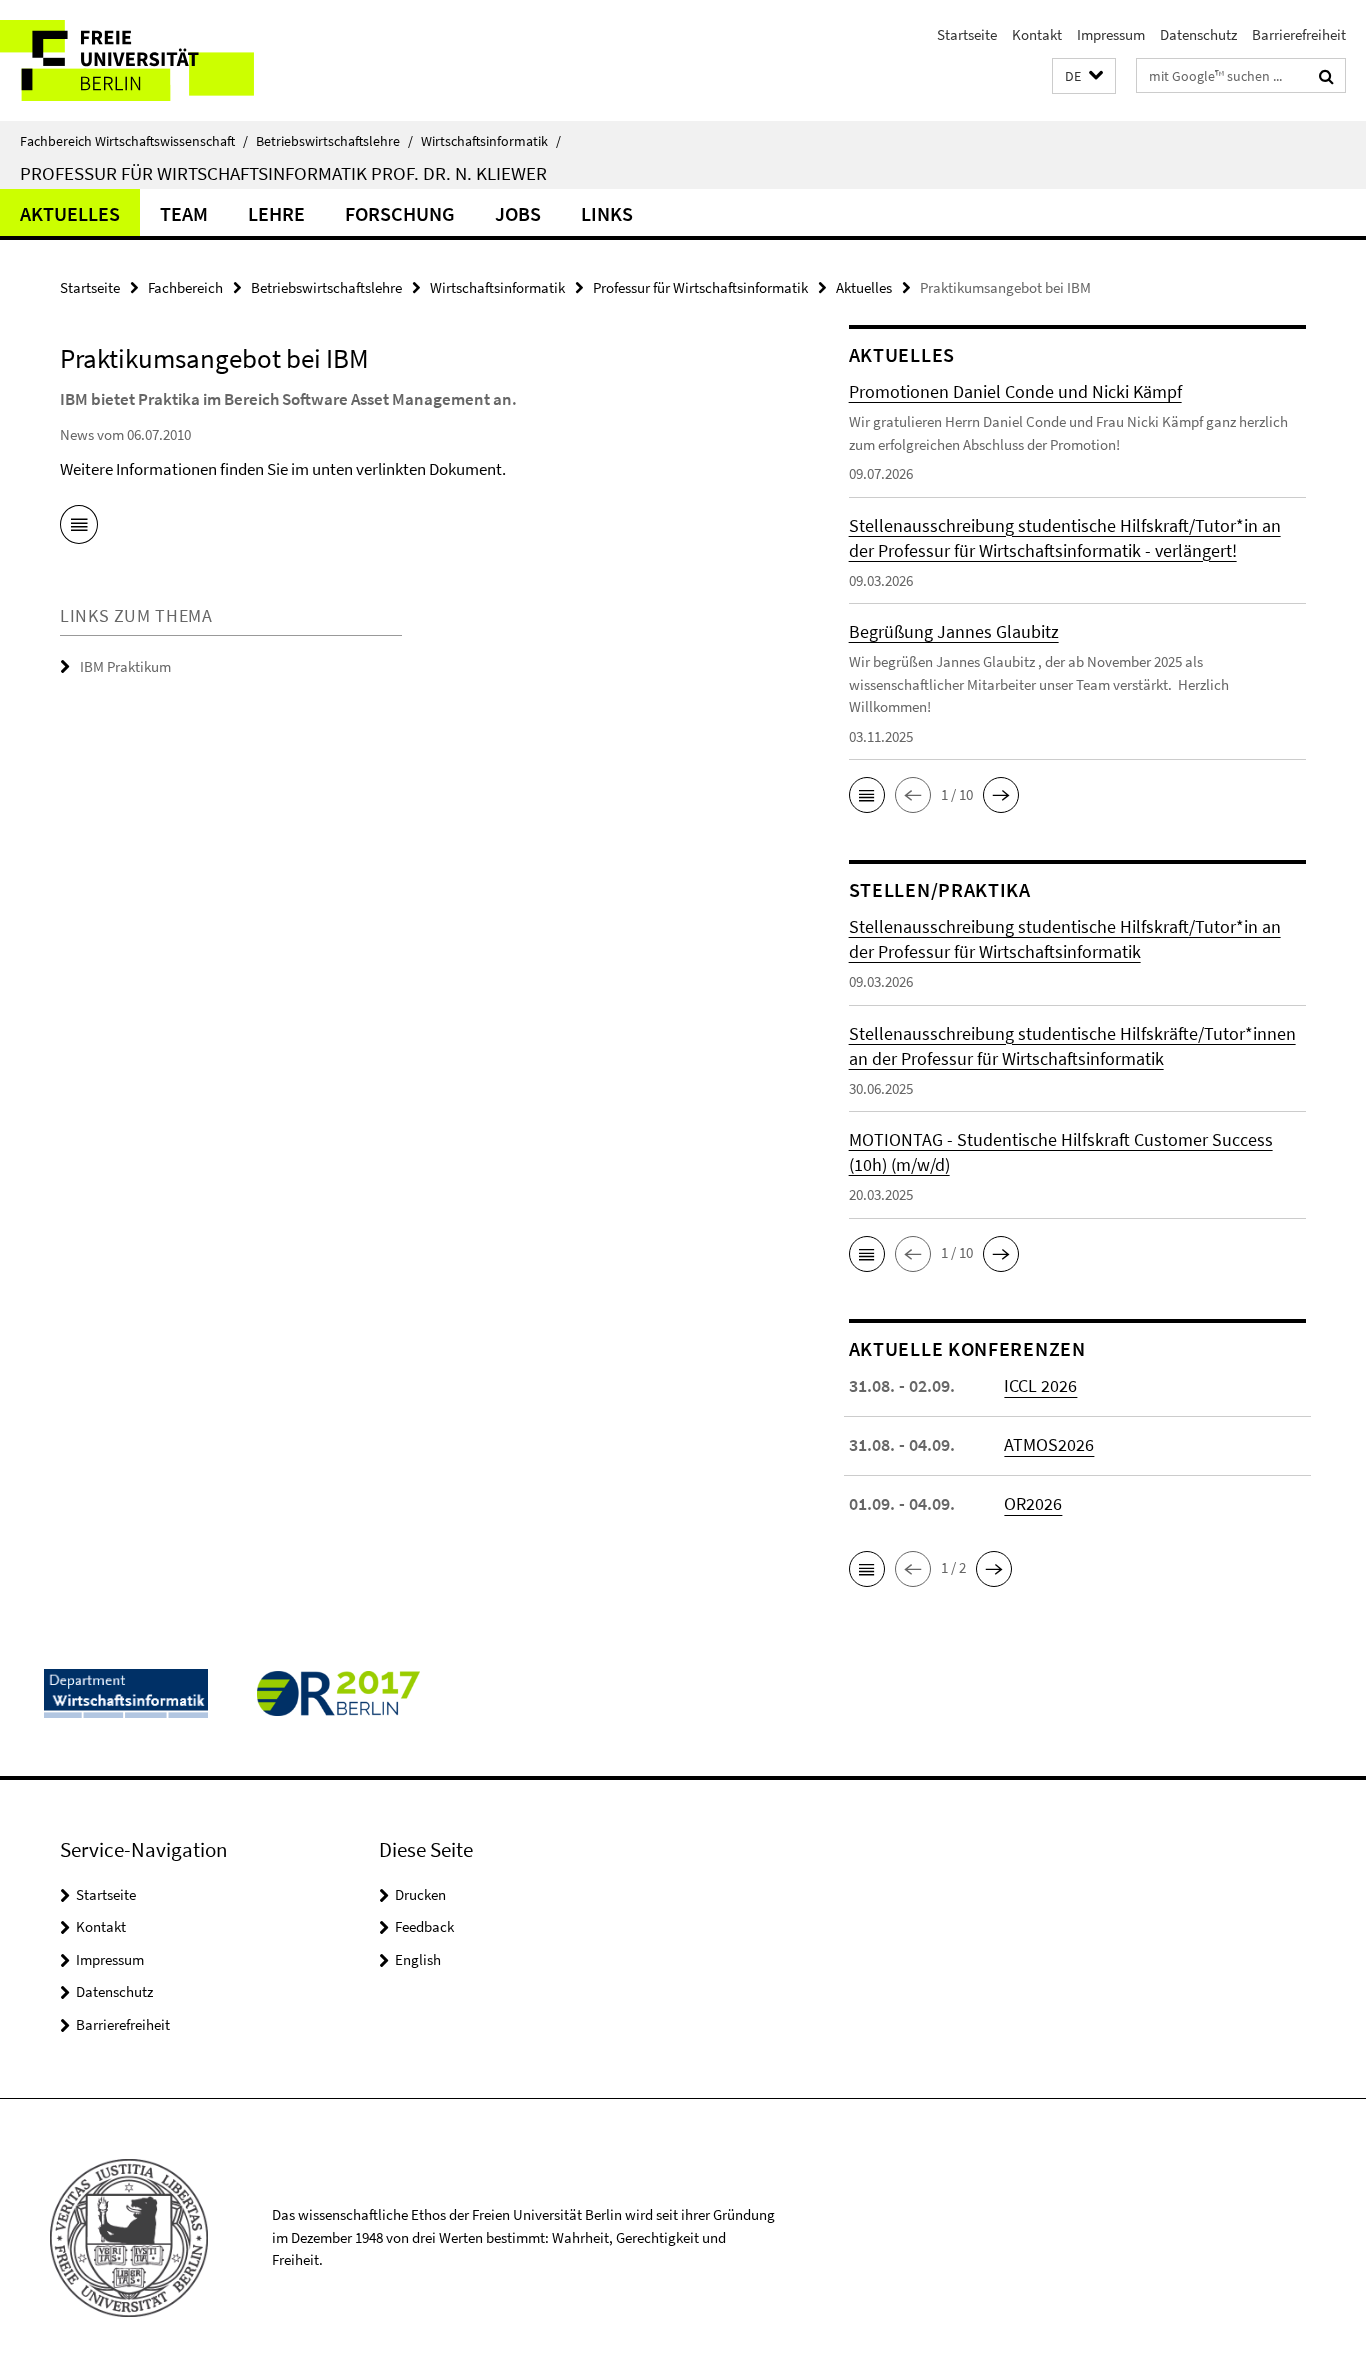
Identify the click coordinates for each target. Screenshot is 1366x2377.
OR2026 (1033, 1503)
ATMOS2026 (1049, 1444)
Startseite (967, 34)
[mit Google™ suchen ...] (1326, 76)
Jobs (518, 213)
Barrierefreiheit (1299, 34)
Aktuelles (70, 213)
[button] (1084, 76)
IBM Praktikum (125, 666)
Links (607, 213)
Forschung (400, 213)
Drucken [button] (420, 1894)
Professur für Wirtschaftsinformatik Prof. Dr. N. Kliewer (283, 173)
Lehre (276, 213)
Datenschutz (1198, 34)
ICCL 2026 (1040, 1385)
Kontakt (1037, 34)
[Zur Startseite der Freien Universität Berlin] (167, 60)
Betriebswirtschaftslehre (334, 141)
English (418, 1959)
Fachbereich (185, 287)
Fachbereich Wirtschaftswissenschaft (134, 141)
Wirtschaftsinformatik (491, 141)
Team (184, 213)
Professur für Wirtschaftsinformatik (700, 287)
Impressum (1111, 34)
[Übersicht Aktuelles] (79, 528)
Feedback (424, 1926)
